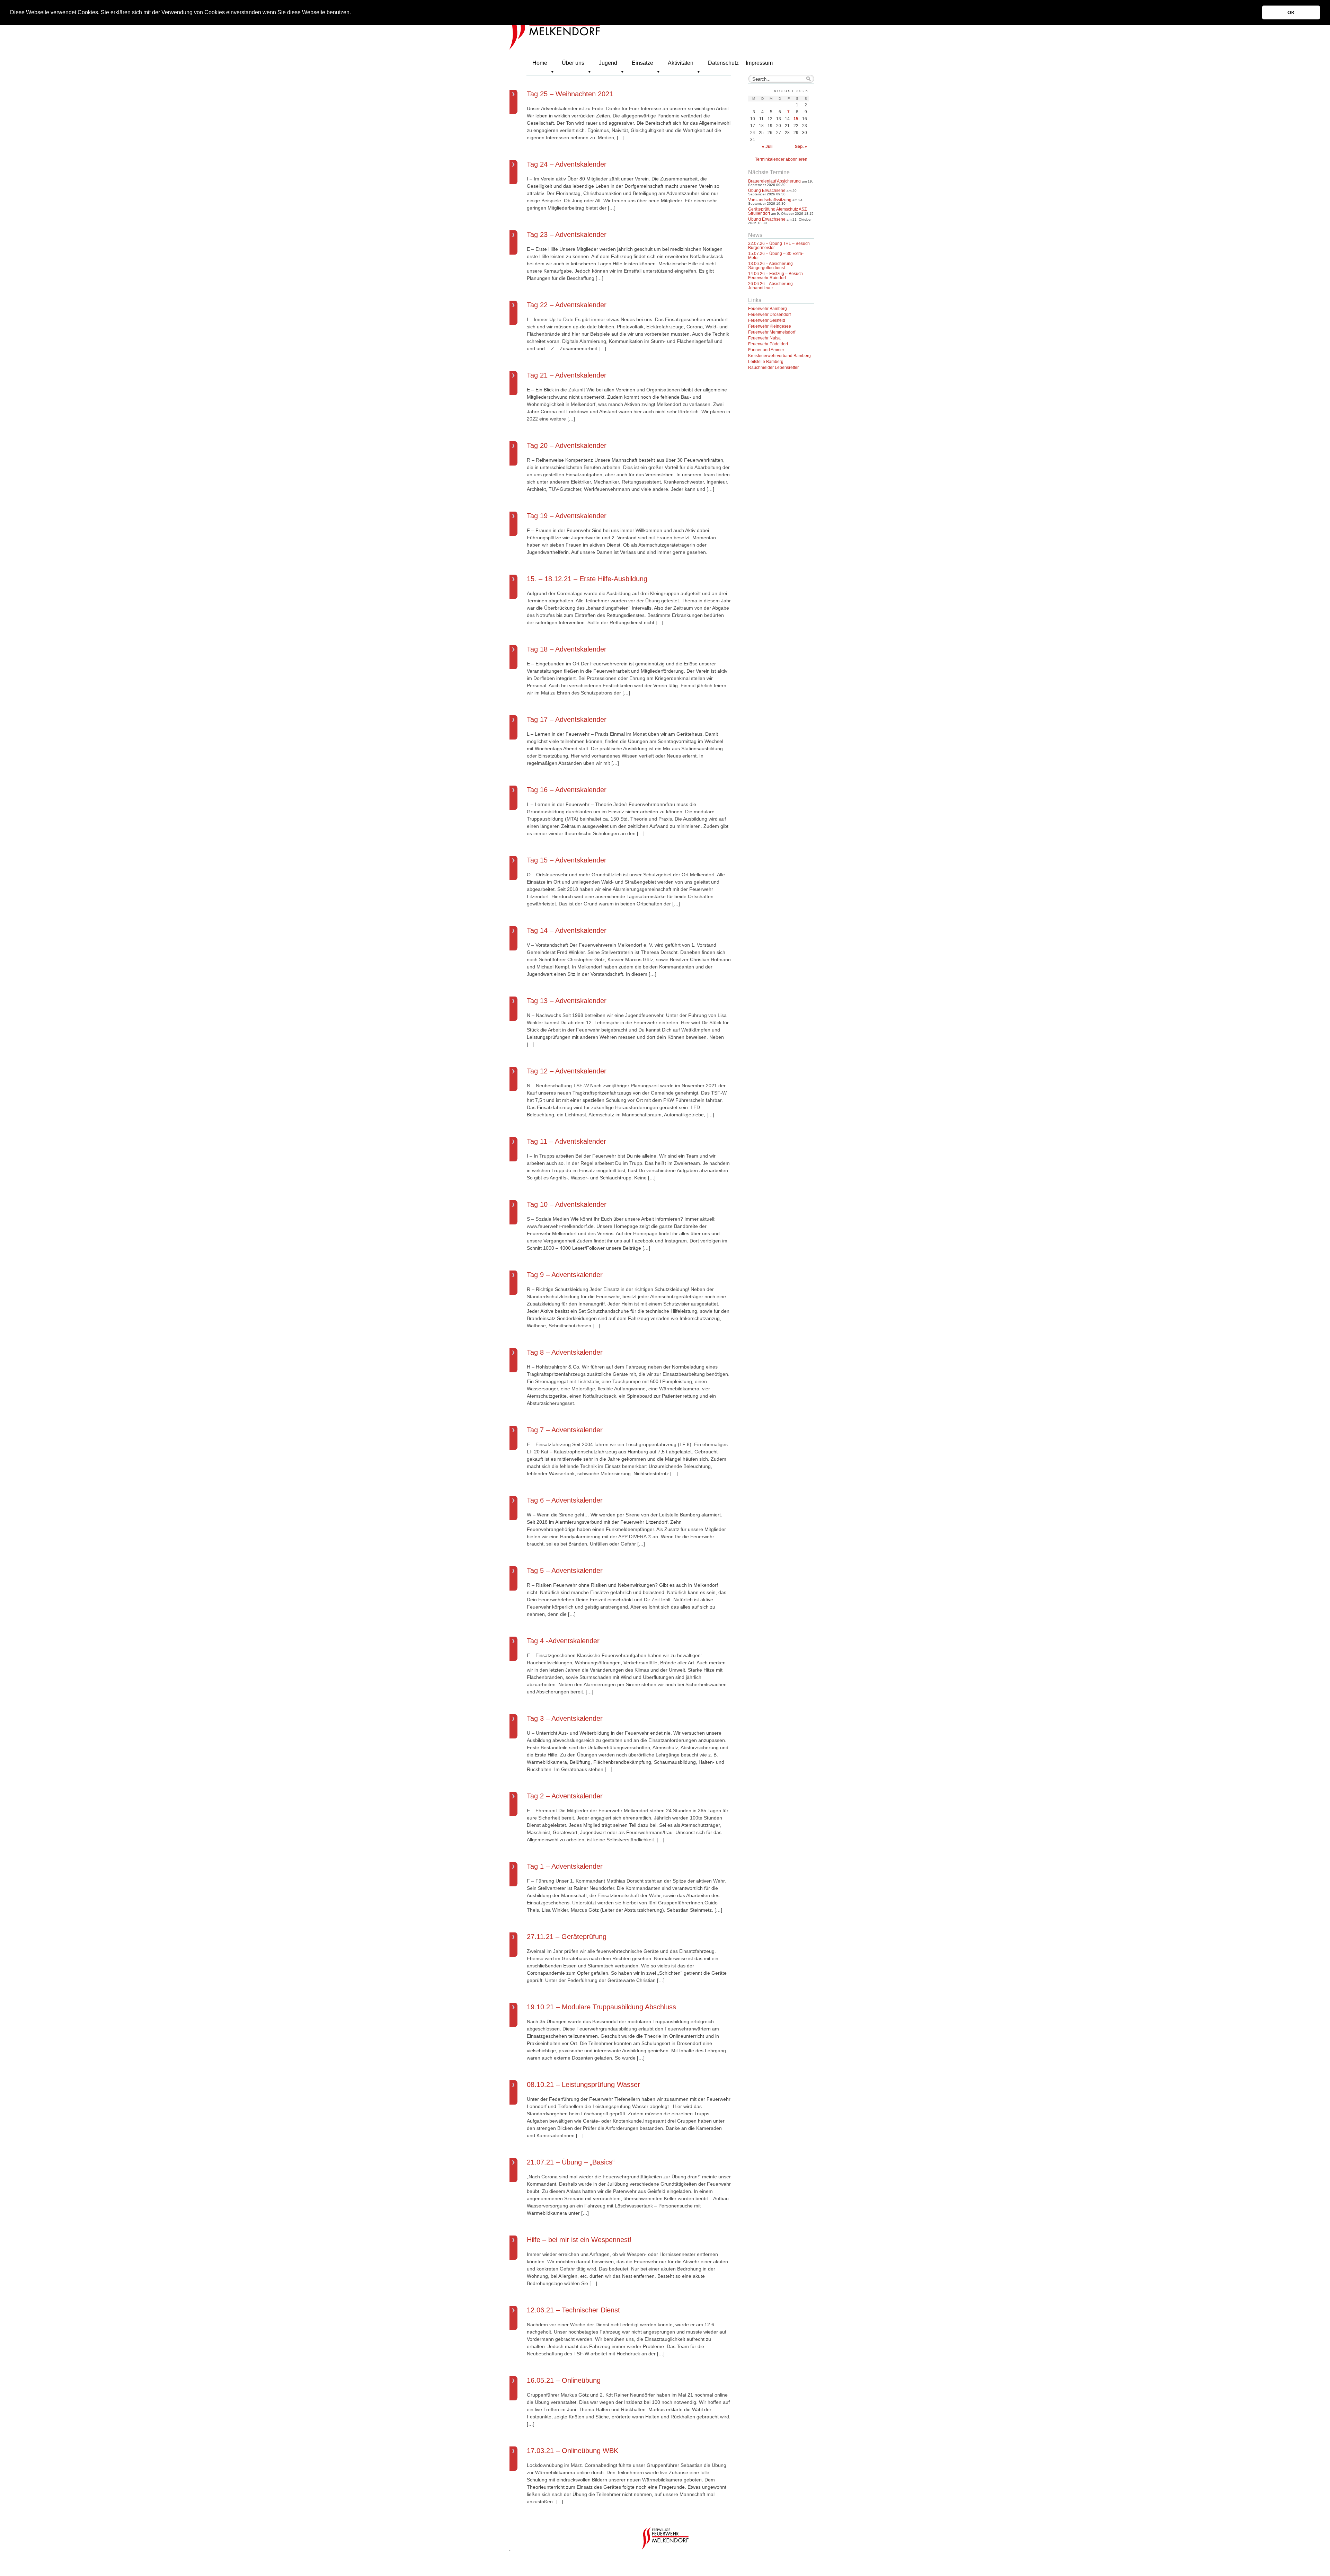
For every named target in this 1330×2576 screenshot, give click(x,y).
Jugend (608, 63)
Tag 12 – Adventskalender (567, 1071)
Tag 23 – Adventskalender (567, 234)
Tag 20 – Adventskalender (567, 445)
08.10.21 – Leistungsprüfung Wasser (583, 2084)
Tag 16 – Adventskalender (567, 790)
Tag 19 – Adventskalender (567, 516)
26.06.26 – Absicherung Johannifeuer (770, 286)
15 (796, 119)
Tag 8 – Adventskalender (565, 1352)
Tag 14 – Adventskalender (567, 930)
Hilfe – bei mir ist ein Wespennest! (579, 2240)
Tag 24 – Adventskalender (567, 164)
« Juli (767, 147)
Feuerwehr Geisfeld (767, 320)
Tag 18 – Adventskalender (567, 649)
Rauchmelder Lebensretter (773, 368)
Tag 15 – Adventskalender (567, 860)
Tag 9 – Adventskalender (565, 1275)
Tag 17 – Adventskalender (567, 719)
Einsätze (642, 63)
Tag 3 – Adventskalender (565, 1718)
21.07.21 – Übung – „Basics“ (571, 2162)
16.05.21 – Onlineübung (564, 2380)
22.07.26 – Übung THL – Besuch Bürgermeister (779, 246)
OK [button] (1291, 12)
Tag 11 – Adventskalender (566, 1141)
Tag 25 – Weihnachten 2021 (570, 94)
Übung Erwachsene (767, 191)
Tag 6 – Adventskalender (565, 1500)
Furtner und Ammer (766, 350)
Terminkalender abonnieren (781, 159)
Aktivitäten (681, 63)
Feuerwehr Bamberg (768, 309)
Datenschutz (723, 63)
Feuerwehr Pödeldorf (768, 344)
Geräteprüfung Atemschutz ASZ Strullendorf (777, 211)
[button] (353, 13)
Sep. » (801, 147)
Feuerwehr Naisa (764, 338)
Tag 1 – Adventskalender (565, 1866)
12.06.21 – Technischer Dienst (573, 2310)
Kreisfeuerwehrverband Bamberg (779, 356)
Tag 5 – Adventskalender (565, 1570)
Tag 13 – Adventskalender (567, 1001)
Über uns (573, 63)
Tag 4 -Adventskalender (563, 1641)
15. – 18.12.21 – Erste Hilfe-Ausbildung (587, 579)
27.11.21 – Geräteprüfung (567, 1937)
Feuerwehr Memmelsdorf (772, 332)
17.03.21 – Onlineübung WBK (573, 2451)
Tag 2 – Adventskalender (565, 1796)
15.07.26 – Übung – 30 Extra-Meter (776, 256)
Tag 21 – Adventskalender (567, 375)
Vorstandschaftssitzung (770, 200)
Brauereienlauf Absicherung (774, 181)
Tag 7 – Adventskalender (565, 1430)
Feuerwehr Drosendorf (769, 315)
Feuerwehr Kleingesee (770, 326)
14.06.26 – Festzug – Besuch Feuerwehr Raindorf (775, 276)
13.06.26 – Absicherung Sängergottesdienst (770, 266)
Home (540, 63)
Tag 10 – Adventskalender (567, 1204)
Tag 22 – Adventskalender (567, 305)
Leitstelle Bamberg (766, 362)
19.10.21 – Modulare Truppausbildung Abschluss (601, 2007)
